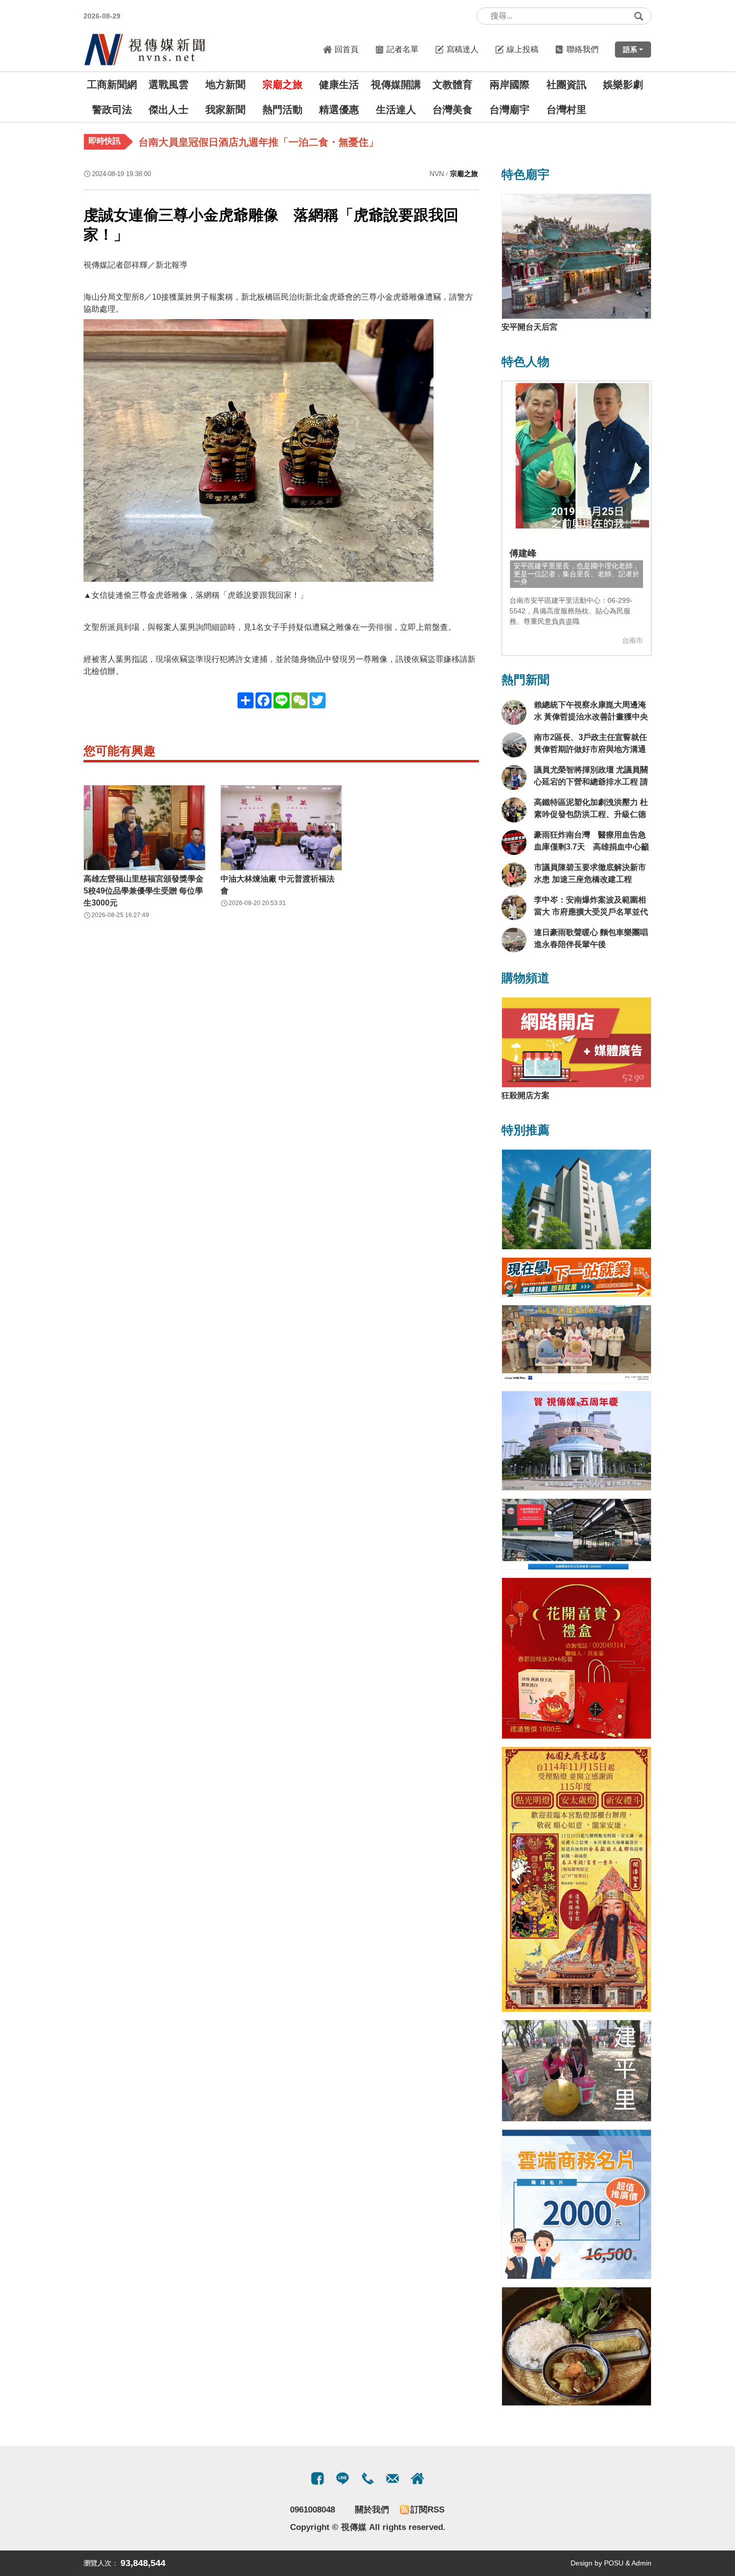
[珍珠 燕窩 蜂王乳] (576, 1658)
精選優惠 (339, 110)
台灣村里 (566, 110)
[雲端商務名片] (576, 2204)
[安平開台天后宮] (576, 256)
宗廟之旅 (282, 85)
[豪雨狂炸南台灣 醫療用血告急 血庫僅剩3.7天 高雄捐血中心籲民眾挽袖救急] (514, 842)
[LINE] (342, 2478)
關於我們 (372, 2510)
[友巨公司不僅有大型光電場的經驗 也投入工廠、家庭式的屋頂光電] (576, 1534)
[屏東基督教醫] (576, 1344)
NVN (437, 174)
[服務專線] (367, 2478)
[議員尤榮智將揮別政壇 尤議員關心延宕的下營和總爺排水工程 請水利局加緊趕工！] (514, 777)
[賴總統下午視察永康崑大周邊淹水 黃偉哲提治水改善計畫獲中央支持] (514, 712)
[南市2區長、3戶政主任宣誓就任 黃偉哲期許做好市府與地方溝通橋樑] (514, 745)
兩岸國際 (509, 85)
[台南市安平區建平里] (576, 2071)
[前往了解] (576, 456)
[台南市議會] (576, 1441)
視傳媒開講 (396, 85)
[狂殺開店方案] (576, 1042)
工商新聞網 (112, 85)
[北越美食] (576, 2346)
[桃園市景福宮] (576, 1880)
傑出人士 (168, 110)
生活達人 (396, 110)
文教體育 (452, 85)
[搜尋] (638, 16)
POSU (614, 2563)
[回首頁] (146, 49)
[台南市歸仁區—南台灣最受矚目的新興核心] (576, 1199)
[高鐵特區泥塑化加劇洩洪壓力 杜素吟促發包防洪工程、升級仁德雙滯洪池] (514, 810)
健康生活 (339, 85)
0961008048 (312, 2510)
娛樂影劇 (623, 85)
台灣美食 (452, 110)
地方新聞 (225, 85)
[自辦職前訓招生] (576, 1277)
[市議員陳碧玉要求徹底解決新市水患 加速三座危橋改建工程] (514, 875)
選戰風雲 (168, 85)
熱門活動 (282, 110)
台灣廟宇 (509, 110)
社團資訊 (566, 85)
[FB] (317, 2478)
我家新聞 (225, 110)
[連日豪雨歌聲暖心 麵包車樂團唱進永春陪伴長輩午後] (514, 940)
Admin (641, 2563)
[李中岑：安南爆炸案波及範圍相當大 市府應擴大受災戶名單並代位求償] (514, 908)
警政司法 (112, 110)
